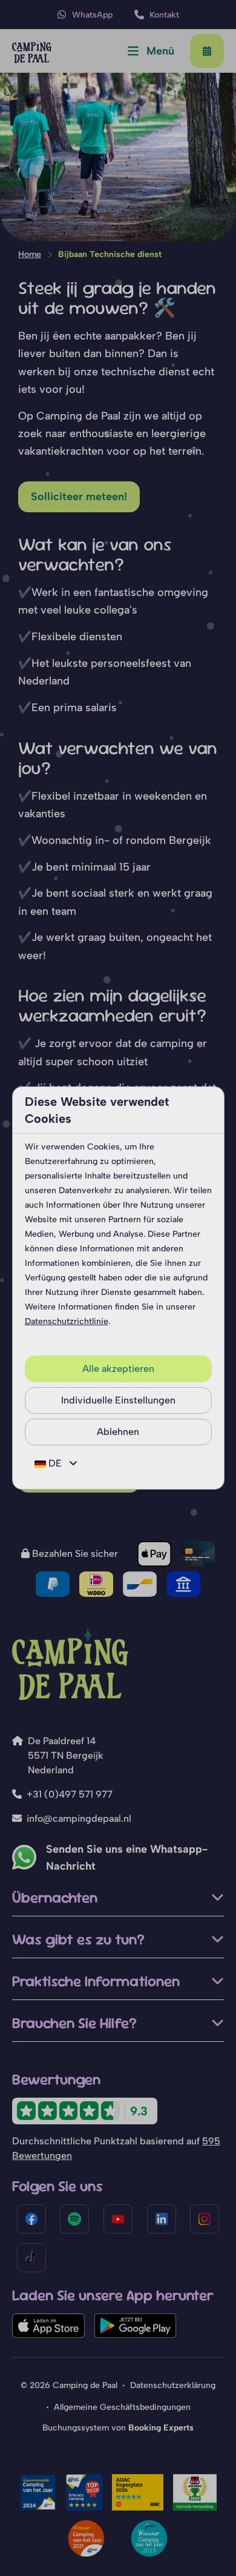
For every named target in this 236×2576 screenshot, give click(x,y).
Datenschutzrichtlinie (67, 1321)
